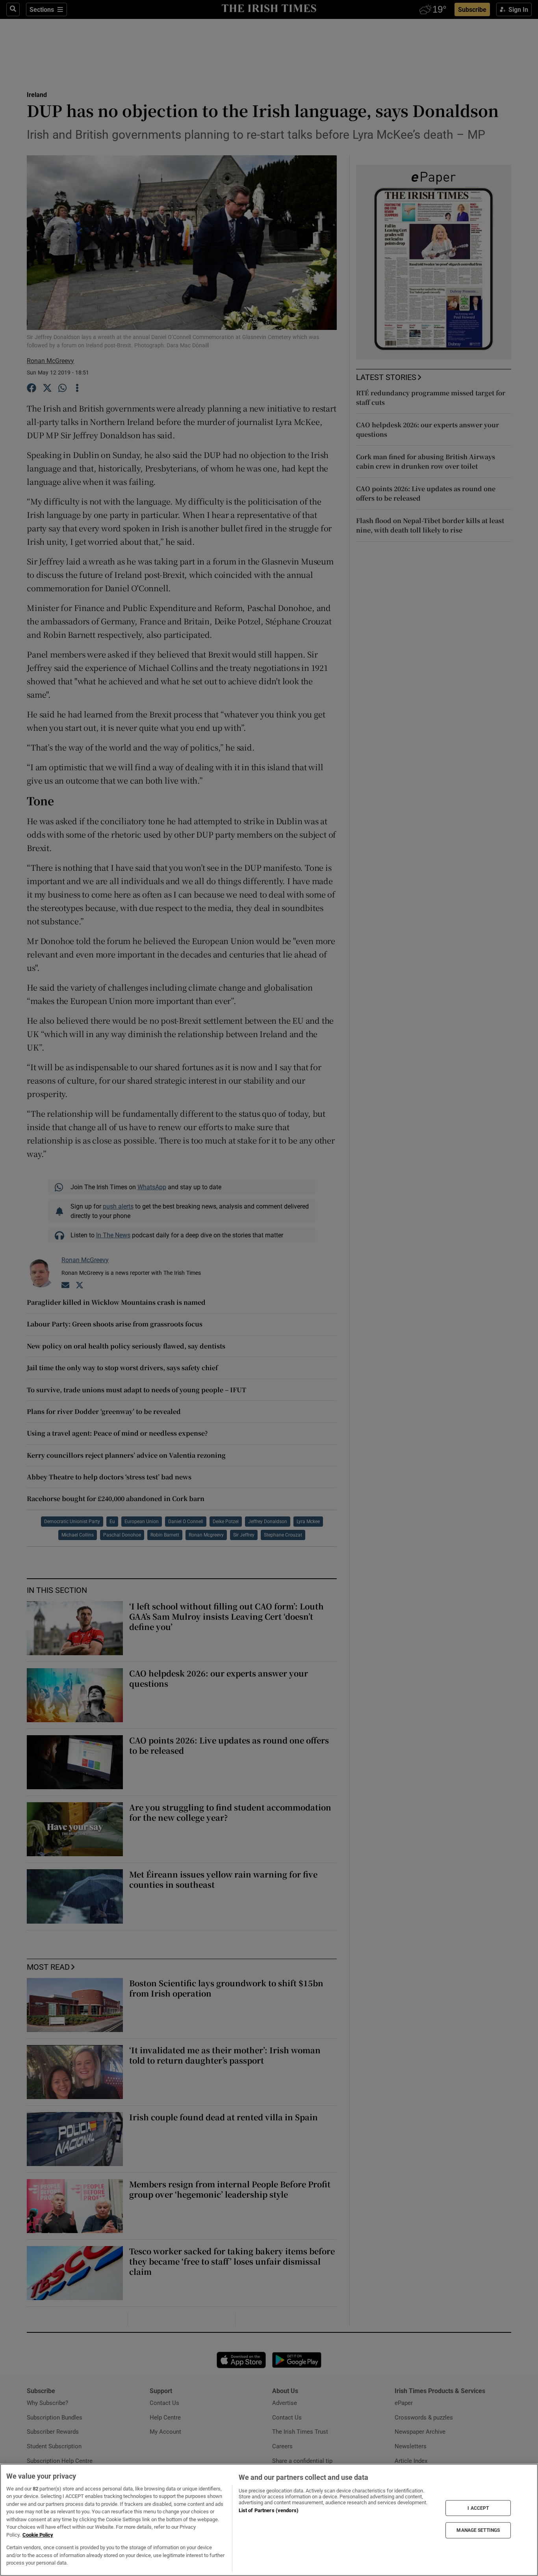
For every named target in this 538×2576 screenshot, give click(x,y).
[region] (269, 2520)
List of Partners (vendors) (269, 2510)
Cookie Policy (38, 2535)
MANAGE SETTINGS (478, 2530)
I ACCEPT (478, 2508)
